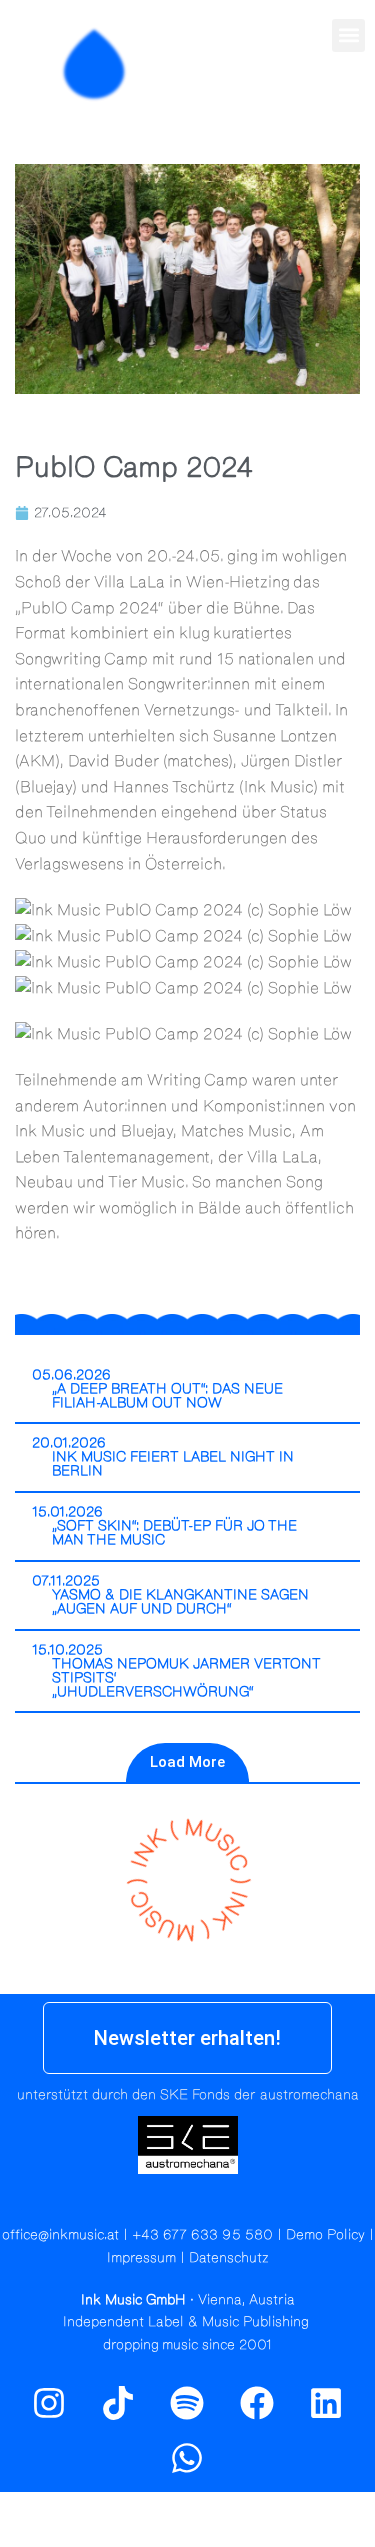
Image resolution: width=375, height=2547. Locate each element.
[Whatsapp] (187, 2458)
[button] (348, 35)
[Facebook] (257, 2403)
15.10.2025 (67, 1650)
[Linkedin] (326, 2403)
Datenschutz (229, 2258)
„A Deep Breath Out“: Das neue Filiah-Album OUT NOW (167, 1396)
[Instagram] (305, 107)
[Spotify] (348, 107)
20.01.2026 (69, 1443)
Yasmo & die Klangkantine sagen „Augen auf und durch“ (180, 1602)
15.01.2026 (67, 1512)
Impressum (141, 2258)
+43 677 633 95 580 (202, 2235)
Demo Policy (325, 2235)
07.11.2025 (66, 1581)
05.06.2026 (71, 1375)
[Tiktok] (118, 2403)
